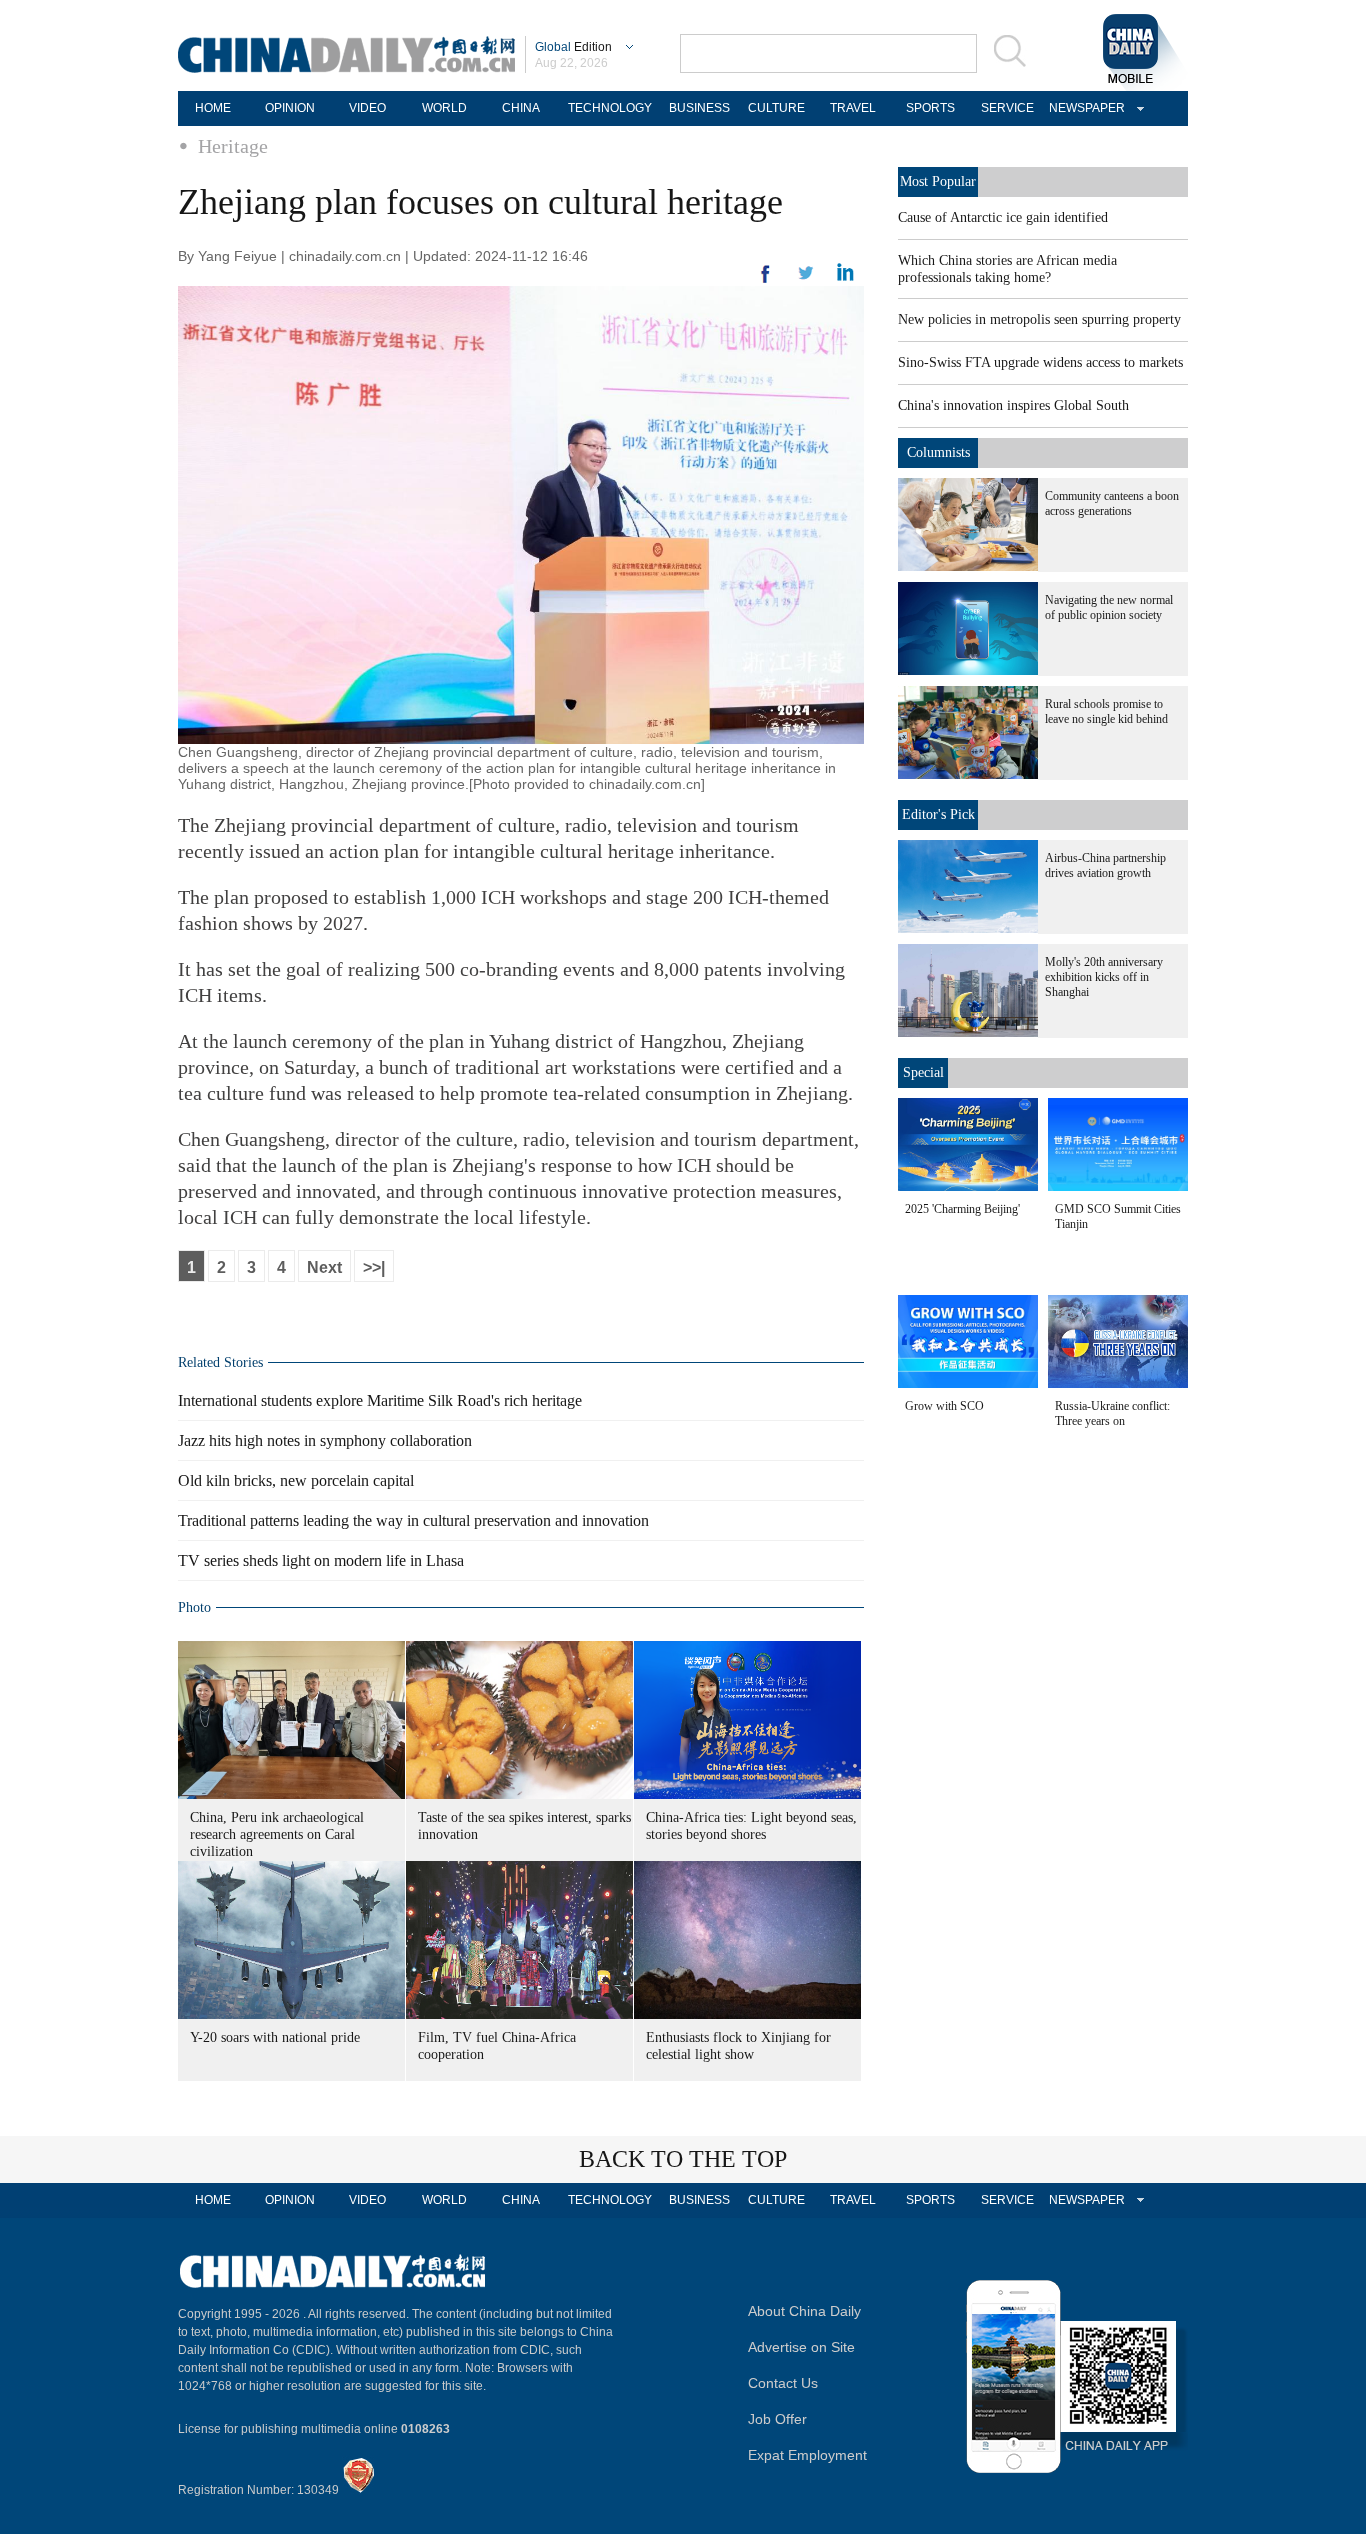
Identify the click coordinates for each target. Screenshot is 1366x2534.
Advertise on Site (801, 2347)
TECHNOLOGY (610, 108)
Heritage (233, 146)
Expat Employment (807, 2455)
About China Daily (804, 2311)
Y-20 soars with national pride (275, 2037)
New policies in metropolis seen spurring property (1039, 319)
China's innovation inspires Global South (1013, 405)
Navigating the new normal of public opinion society (1109, 607)
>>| (374, 1267)
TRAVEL (853, 108)
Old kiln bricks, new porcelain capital (296, 1480)
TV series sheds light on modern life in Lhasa (321, 1560)
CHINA (521, 108)
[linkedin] (806, 279)
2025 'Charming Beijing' (962, 1209)
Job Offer (777, 2419)
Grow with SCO (944, 1406)
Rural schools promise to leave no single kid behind (1106, 711)
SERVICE (1007, 108)
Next (324, 1267)
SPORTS (930, 108)
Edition (573, 47)
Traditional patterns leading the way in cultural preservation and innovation (413, 1520)
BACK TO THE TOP (683, 2159)
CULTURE (776, 108)
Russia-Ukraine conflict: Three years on (1112, 1413)
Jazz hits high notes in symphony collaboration (325, 1440)
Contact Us (783, 2383)
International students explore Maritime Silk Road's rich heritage (380, 1400)
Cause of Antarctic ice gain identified (1003, 217)
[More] (766, 282)
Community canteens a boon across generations (1112, 503)
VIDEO (367, 108)
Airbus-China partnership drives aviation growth (1105, 865)
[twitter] (845, 277)
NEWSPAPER (1084, 108)
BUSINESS (699, 108)
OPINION (290, 108)
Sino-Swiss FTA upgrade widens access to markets (1040, 362)
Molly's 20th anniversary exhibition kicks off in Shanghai (1104, 977)
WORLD (444, 108)
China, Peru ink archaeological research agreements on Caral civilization (277, 1834)
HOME (213, 108)
